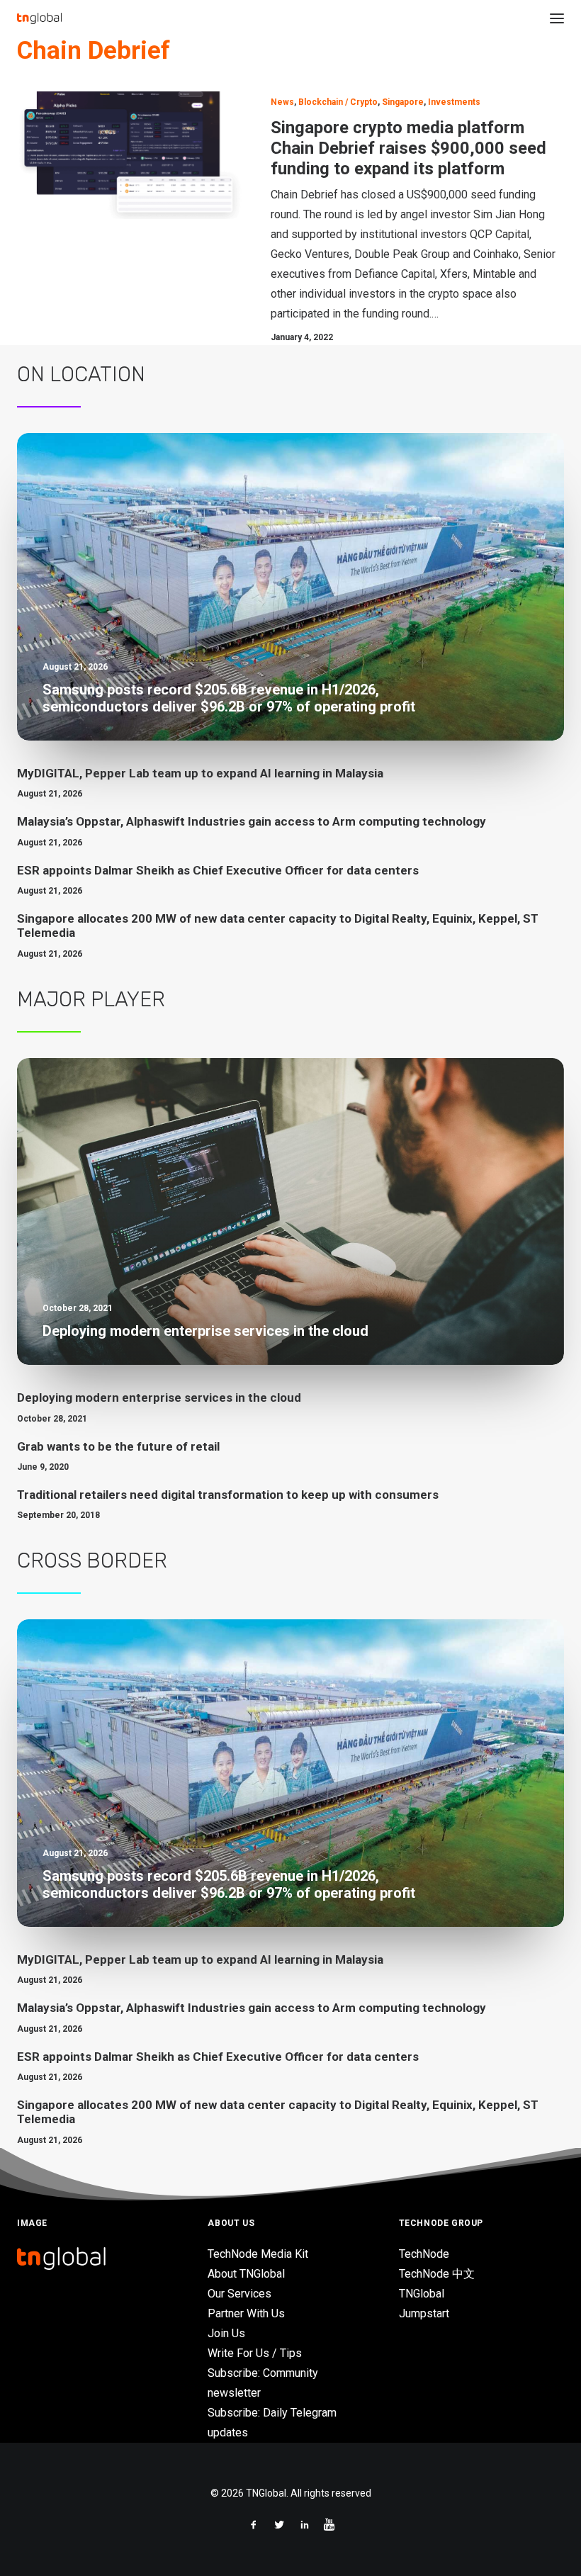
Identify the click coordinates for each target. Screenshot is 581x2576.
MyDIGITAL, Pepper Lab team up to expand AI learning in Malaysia (200, 773)
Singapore (403, 102)
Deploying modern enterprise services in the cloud (159, 1397)
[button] (557, 18)
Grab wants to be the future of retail (118, 1446)
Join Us (226, 2333)
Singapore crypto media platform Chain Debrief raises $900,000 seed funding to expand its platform (408, 148)
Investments (454, 102)
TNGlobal (422, 2294)
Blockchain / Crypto (338, 102)
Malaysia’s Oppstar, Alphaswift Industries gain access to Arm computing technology (252, 821)
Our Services (239, 2294)
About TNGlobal (246, 2274)
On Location (81, 374)
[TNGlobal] (39, 18)
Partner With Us (246, 2313)
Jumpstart (424, 2313)
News (282, 102)
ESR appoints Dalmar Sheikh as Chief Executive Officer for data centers (218, 870)
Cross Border (92, 1560)
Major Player (91, 999)
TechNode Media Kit (258, 2254)
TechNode (424, 2254)
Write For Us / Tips (255, 2353)
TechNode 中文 (437, 2274)
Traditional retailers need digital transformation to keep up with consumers (228, 1495)
